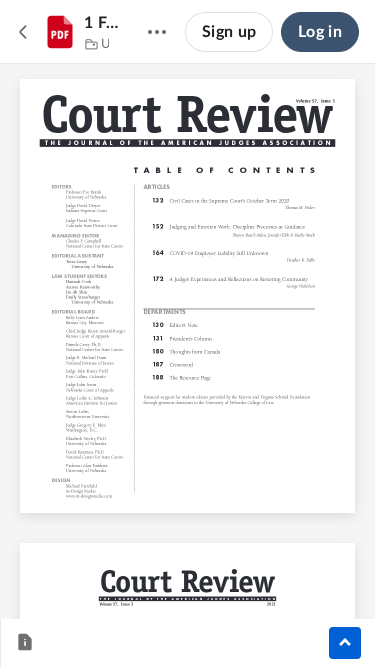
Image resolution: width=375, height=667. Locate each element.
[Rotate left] (262, 570)
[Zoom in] (222, 570)
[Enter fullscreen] (336, 570)
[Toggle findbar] (40, 570)
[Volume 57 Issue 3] (86, 45)
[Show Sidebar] (345, 643)
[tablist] (31, 643)
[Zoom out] (154, 570)
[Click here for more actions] (157, 32)
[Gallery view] (300, 570)
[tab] (25, 643)
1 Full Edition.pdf (104, 23)
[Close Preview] (24, 32)
